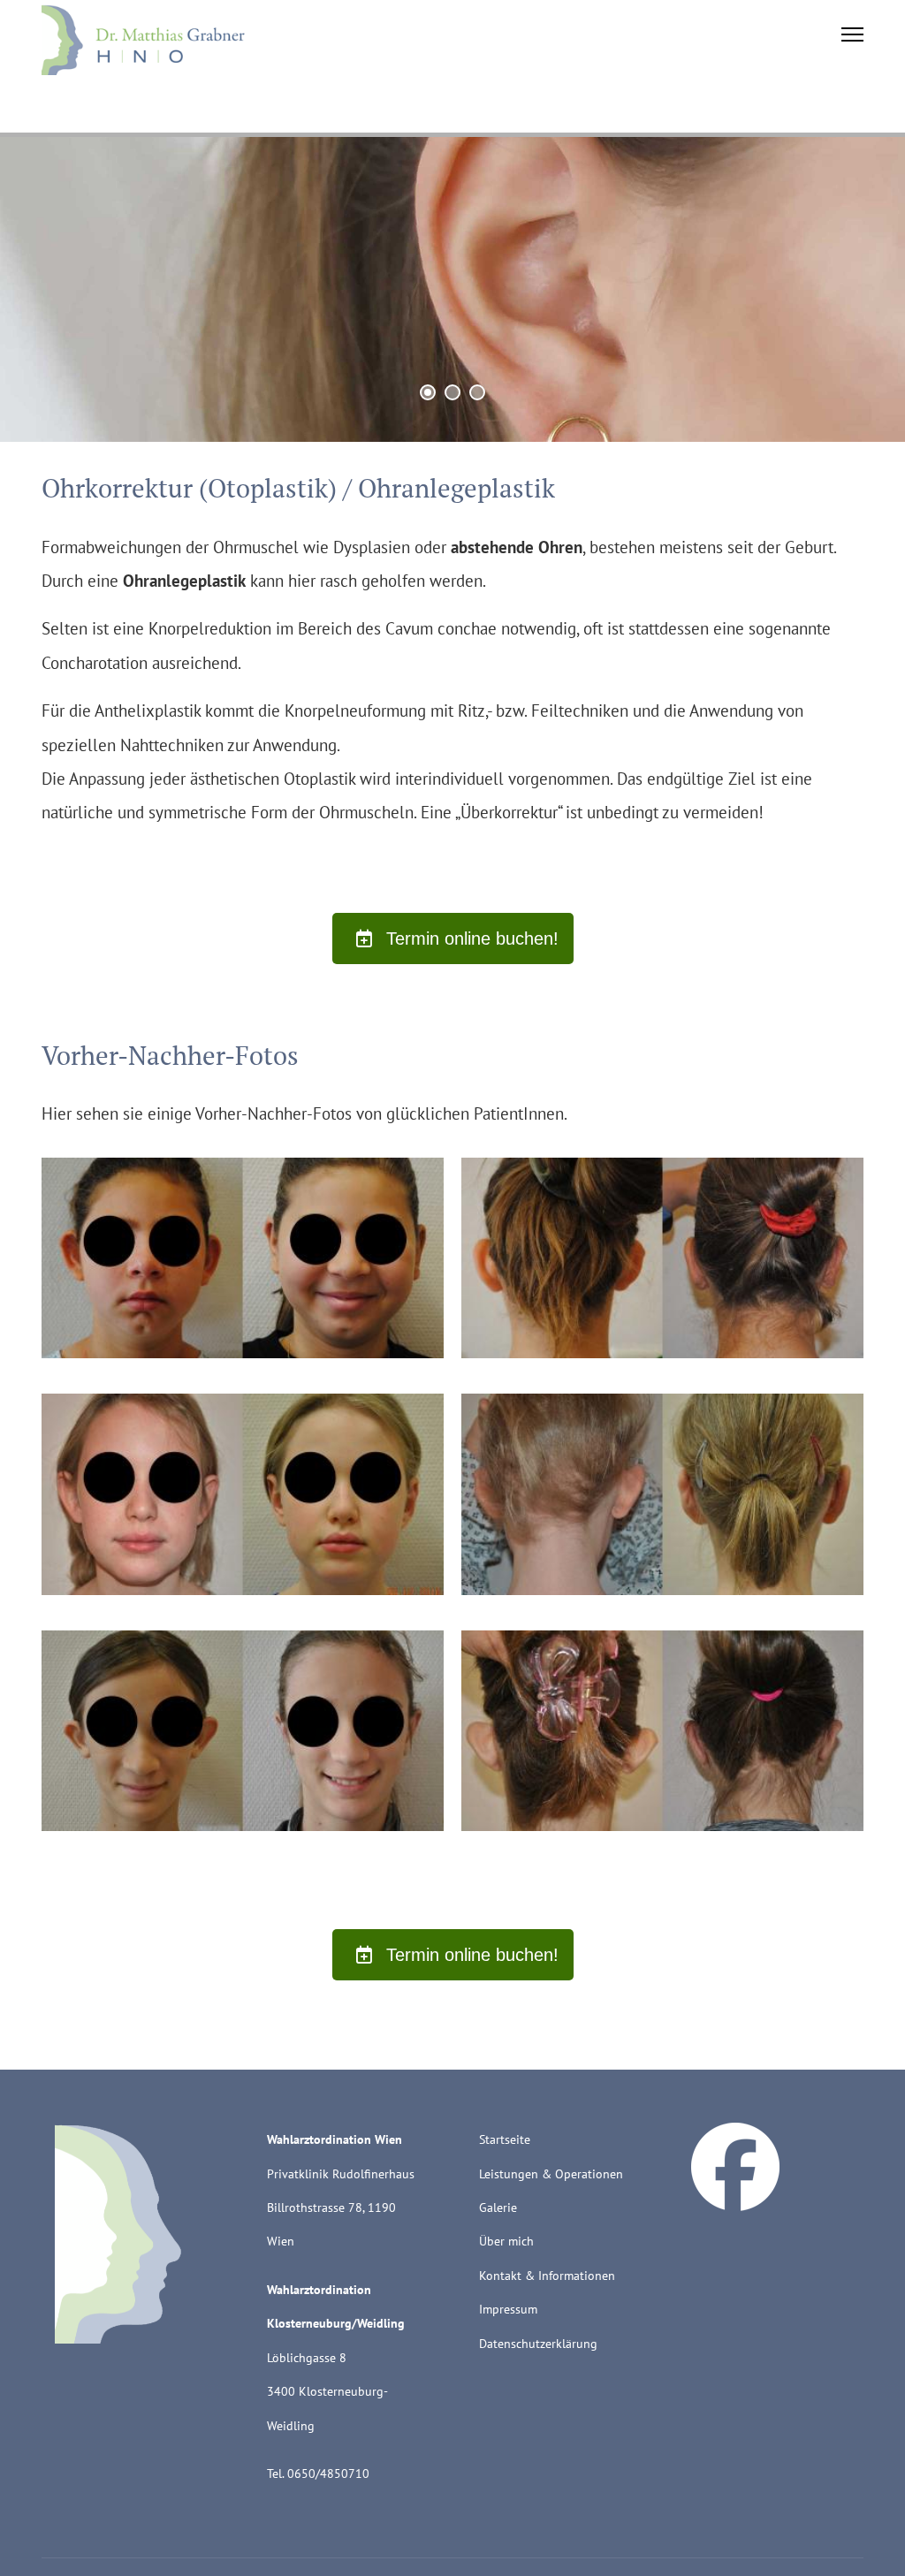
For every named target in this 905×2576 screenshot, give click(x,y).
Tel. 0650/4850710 (318, 2473)
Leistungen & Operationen (551, 2174)
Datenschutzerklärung (538, 2344)
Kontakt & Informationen (547, 2276)
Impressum (508, 2309)
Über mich (506, 2241)
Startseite (505, 2139)
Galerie (498, 2207)
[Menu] (852, 40)
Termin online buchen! (470, 938)
